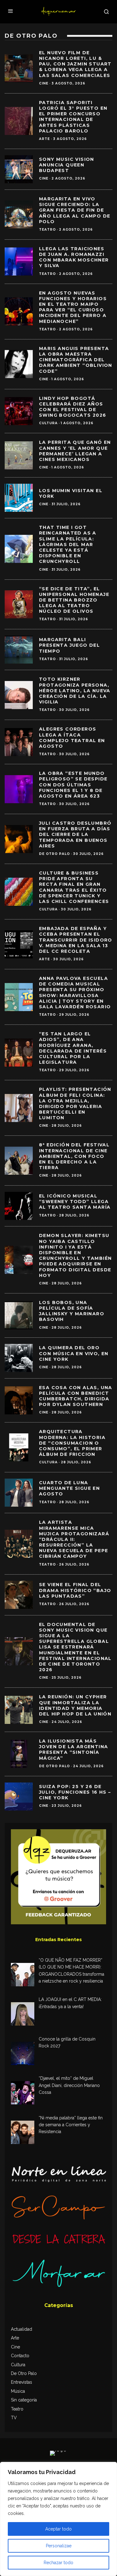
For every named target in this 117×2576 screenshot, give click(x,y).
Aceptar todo (58, 2529)
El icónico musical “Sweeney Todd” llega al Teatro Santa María (75, 1202)
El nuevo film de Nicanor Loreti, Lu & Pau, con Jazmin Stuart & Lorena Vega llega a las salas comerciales (75, 64)
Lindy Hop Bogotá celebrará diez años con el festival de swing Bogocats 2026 (73, 407)
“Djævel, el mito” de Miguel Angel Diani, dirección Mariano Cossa (69, 2085)
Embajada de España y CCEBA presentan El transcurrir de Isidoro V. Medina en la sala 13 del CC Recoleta (76, 940)
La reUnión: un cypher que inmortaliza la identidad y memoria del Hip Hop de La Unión (75, 1705)
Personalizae (59, 2546)
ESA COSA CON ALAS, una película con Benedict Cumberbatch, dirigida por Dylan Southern (76, 1396)
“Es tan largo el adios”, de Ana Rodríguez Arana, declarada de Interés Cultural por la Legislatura (73, 1048)
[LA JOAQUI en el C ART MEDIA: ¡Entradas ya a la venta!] (23, 2015)
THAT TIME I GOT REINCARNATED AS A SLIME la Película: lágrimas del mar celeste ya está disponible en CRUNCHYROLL (68, 544)
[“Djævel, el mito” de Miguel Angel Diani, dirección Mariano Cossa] (23, 2094)
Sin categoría (24, 2400)
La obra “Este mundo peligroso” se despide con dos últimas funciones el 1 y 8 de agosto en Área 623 (73, 785)
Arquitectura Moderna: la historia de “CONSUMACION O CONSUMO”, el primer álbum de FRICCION (72, 1443)
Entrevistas (22, 2382)
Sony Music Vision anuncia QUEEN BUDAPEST (67, 165)
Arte (44, 139)
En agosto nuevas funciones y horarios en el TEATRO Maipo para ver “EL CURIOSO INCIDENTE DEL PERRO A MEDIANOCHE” (73, 307)
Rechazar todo (58, 2563)
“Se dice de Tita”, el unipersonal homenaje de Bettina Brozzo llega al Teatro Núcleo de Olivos (74, 600)
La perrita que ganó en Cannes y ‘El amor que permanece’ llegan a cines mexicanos (75, 451)
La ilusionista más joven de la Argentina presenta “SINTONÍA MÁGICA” (73, 1750)
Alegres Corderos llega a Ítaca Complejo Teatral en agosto (72, 738)
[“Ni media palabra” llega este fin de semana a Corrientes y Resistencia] (23, 2133)
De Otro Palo (54, 854)
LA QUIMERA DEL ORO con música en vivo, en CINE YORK (74, 1353)
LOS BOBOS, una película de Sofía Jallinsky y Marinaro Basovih (72, 1311)
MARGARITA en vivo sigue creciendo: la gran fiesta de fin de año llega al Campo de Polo (75, 210)
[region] (58, 2519)
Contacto (20, 2356)
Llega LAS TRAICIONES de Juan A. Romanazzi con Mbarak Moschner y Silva (74, 257)
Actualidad (22, 2329)
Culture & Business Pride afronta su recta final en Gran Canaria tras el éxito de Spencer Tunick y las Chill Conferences (74, 887)
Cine (44, 83)
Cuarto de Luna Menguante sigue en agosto (69, 1488)
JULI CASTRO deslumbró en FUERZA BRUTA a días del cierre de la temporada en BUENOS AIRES (75, 835)
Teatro (47, 230)
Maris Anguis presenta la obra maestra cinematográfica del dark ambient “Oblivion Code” (76, 360)
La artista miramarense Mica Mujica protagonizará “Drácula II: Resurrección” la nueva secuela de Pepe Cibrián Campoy (74, 1539)
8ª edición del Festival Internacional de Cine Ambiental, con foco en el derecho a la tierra (74, 1156)
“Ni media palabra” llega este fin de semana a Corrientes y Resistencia (71, 2125)
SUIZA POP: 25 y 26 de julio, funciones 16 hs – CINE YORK (75, 1792)
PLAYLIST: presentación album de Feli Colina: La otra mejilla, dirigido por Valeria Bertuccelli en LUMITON (75, 1103)
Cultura (48, 423)
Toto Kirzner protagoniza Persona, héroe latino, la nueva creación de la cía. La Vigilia (75, 691)
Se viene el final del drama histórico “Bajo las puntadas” (75, 1590)
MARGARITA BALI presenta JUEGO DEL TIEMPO (69, 645)
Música (18, 2391)
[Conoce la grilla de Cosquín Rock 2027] (23, 2054)
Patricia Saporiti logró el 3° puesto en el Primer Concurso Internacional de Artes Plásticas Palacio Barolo (73, 117)
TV (14, 2418)
